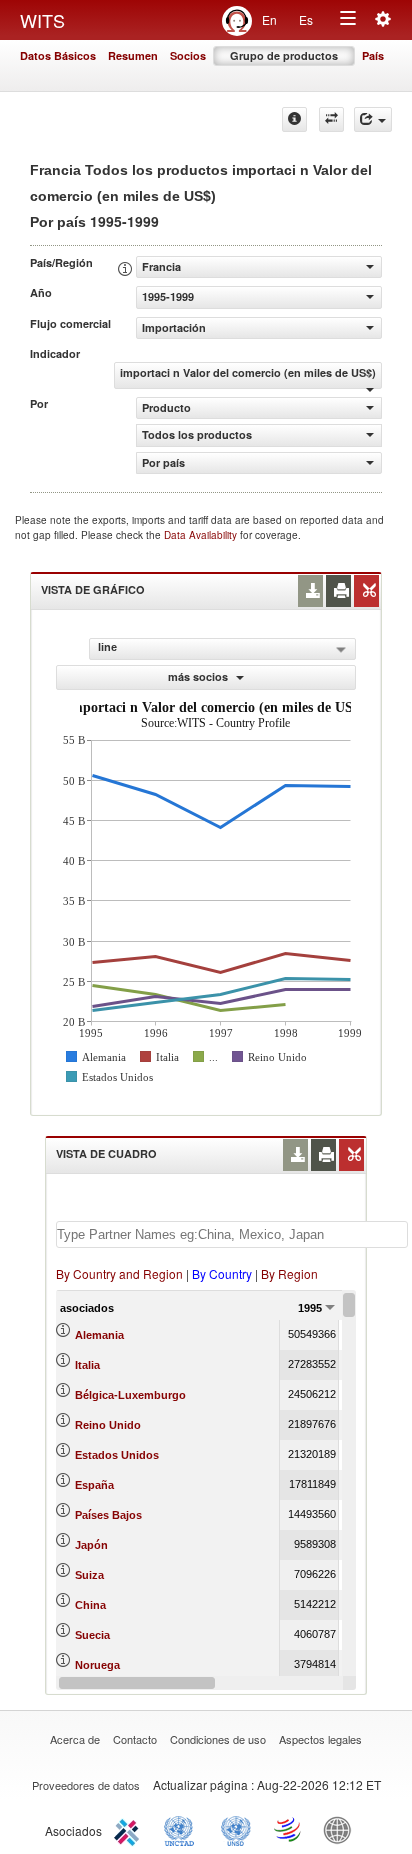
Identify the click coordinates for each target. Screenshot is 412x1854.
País (373, 55)
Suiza (89, 1575)
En (269, 19)
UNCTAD (183, 1829)
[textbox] (232, 1234)
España (94, 1485)
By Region (289, 1273)
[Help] (294, 119)
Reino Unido (108, 1425)
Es (306, 19)
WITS (42, 20)
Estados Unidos (117, 1455)
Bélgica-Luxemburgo (130, 1395)
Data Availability (202, 535)
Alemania (99, 1335)
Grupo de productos (284, 55)
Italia (87, 1365)
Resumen (133, 55)
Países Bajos (108, 1515)
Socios (188, 55)
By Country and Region (119, 1273)
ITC (130, 1829)
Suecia (92, 1635)
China (90, 1605)
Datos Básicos (58, 55)
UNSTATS (236, 1829)
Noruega (97, 1665)
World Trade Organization (289, 1829)
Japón (91, 1545)
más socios (199, 676)
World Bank (342, 1829)
